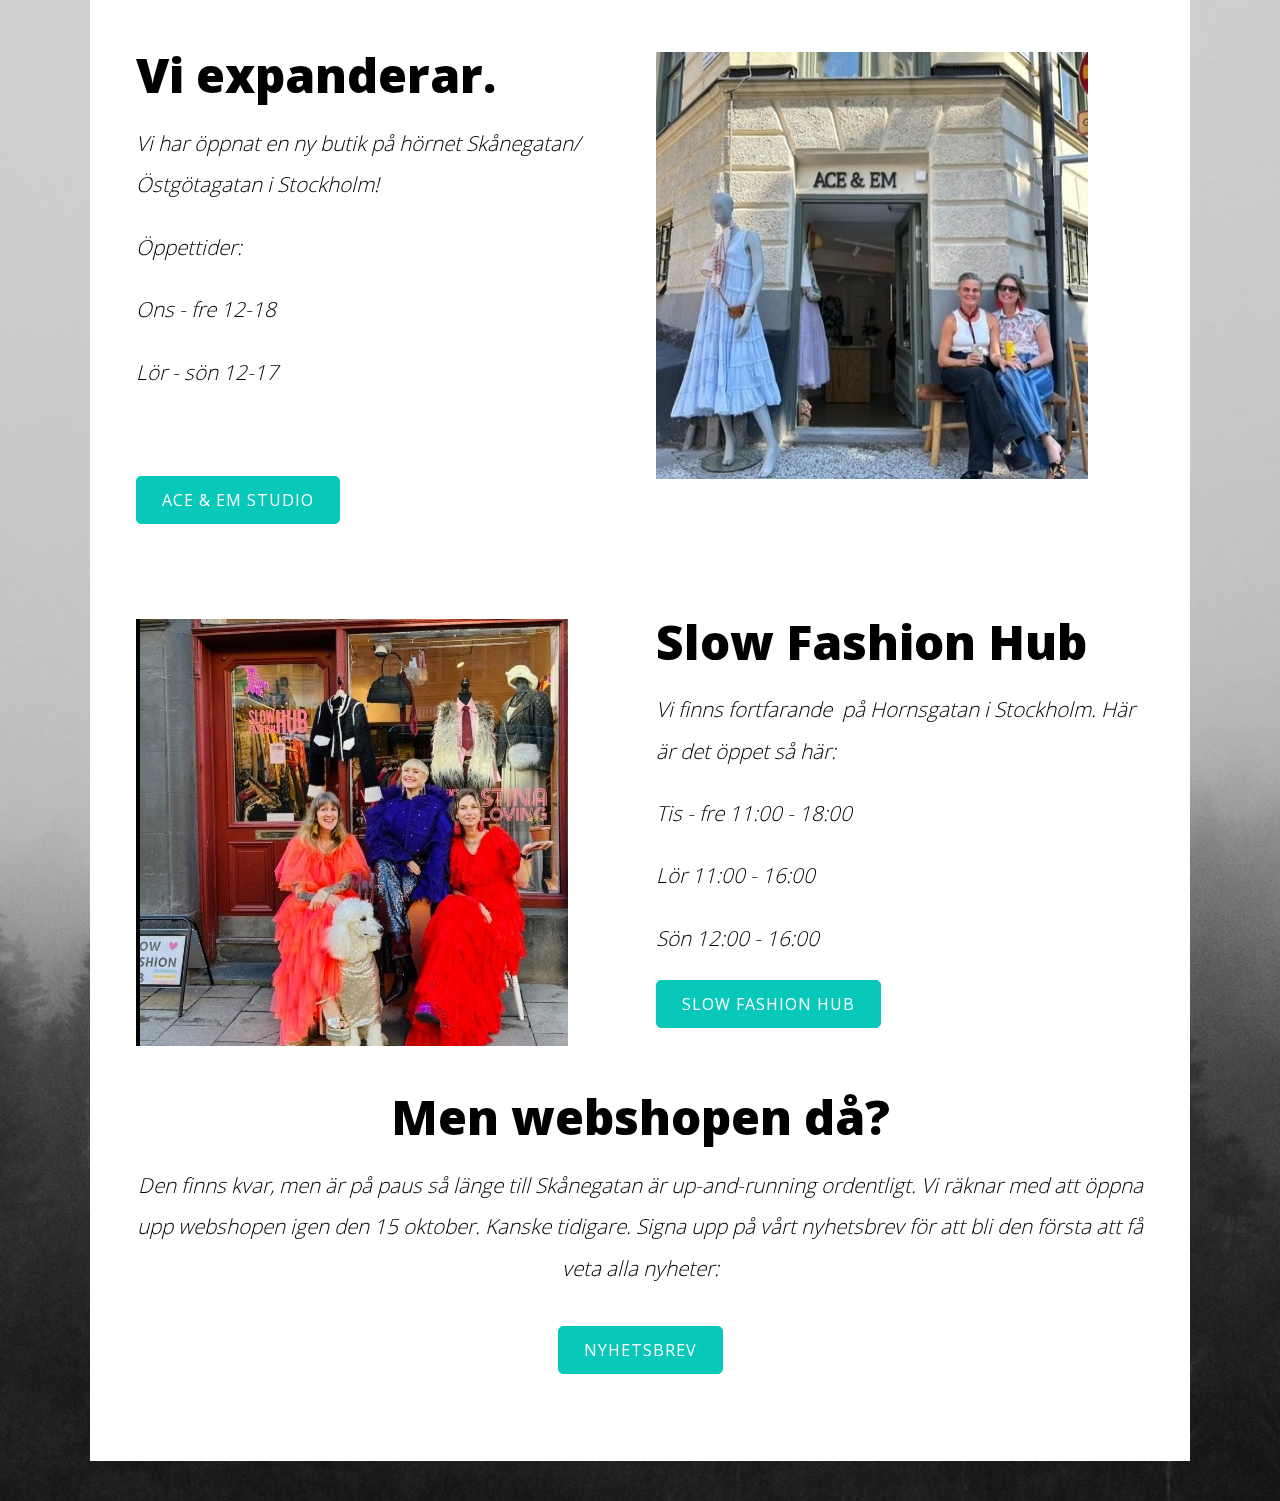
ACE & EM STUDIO (238, 500)
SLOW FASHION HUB (768, 1004)
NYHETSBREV (640, 1350)
